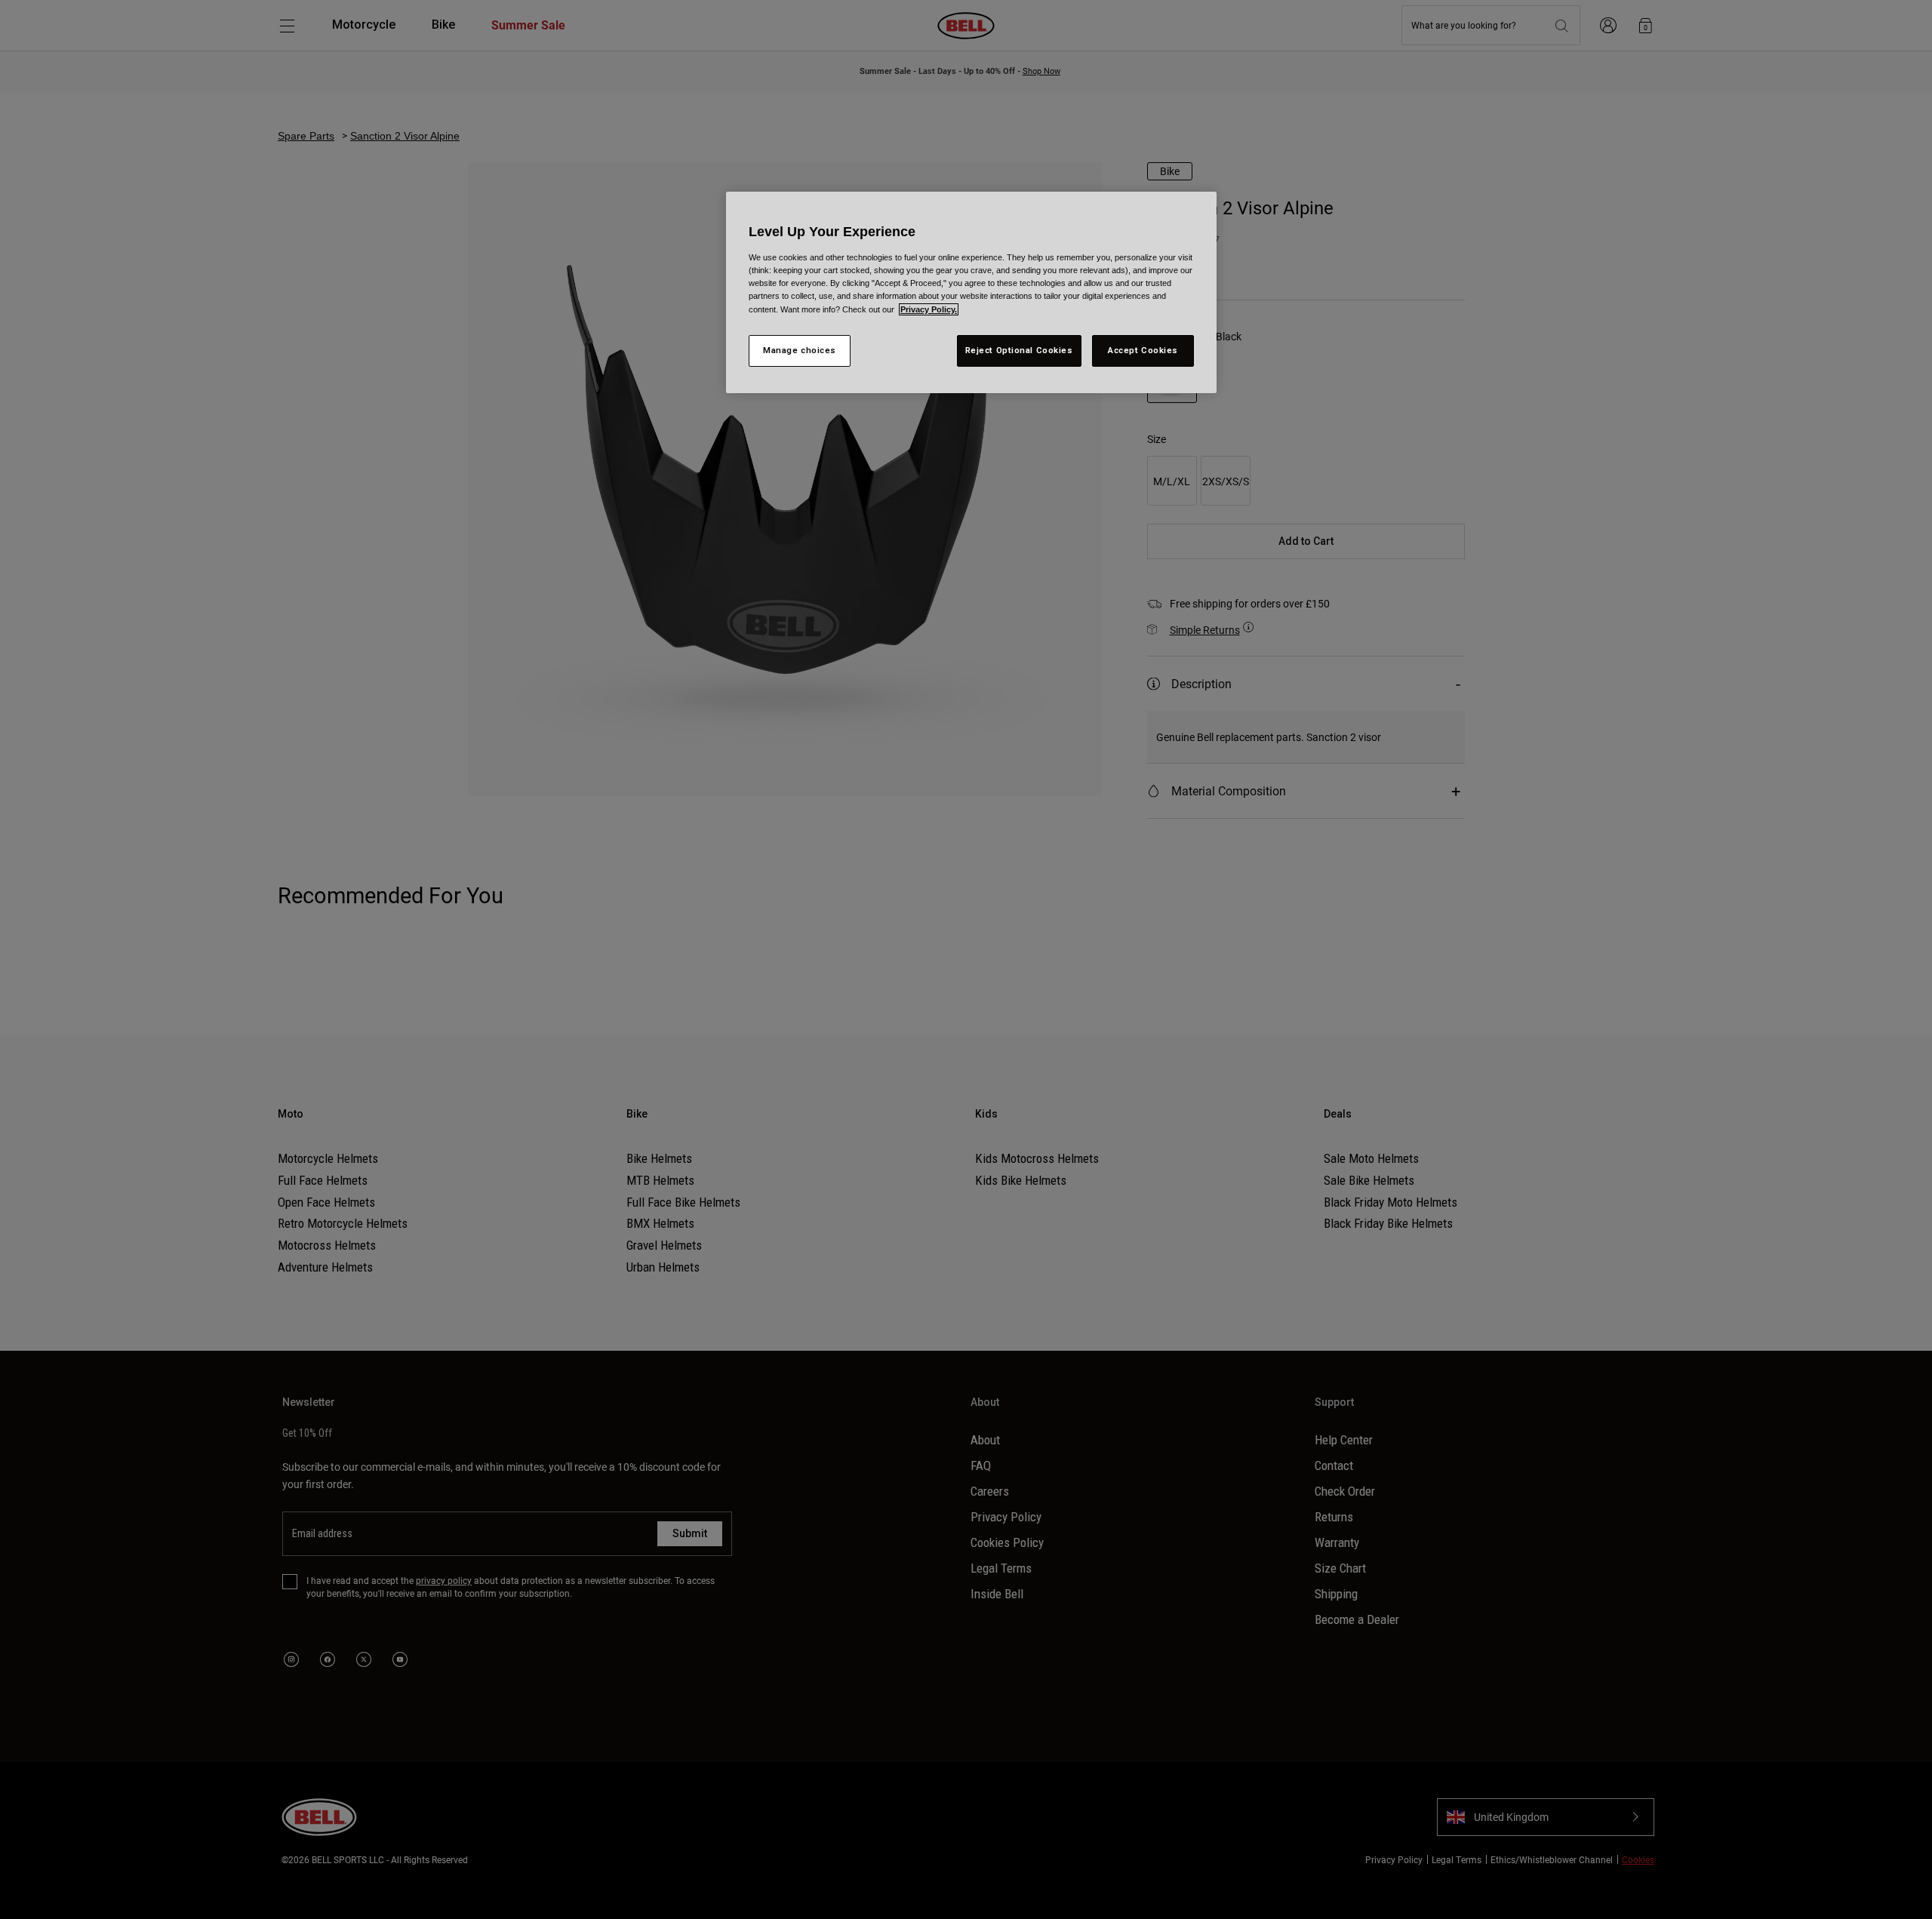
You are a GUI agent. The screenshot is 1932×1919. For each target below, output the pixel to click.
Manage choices (800, 350)
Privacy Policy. (929, 309)
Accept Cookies (1143, 350)
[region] (971, 292)
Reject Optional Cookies (1019, 350)
